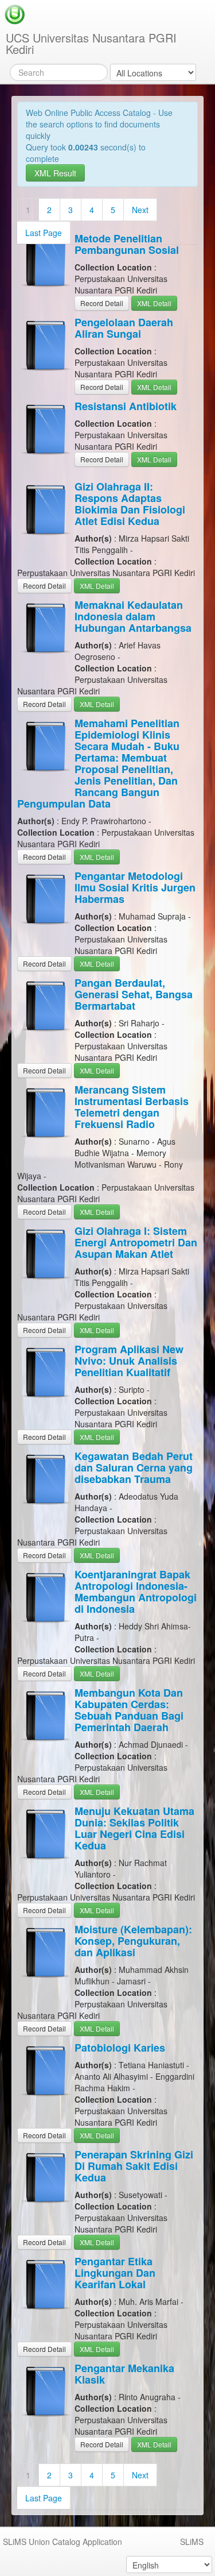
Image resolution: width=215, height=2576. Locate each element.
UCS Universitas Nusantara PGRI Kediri (91, 43)
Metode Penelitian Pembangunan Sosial (127, 244)
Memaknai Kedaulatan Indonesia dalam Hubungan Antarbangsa (133, 616)
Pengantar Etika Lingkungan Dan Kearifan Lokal (115, 2273)
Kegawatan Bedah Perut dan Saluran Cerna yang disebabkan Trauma (134, 1467)
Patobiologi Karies (120, 2048)
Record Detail (102, 303)
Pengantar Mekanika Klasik (124, 2374)
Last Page (44, 233)
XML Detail (154, 303)
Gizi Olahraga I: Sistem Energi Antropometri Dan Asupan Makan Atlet (136, 1242)
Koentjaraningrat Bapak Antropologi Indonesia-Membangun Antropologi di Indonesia (136, 1592)
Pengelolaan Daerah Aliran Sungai (124, 328)
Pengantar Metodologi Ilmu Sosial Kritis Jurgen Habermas (135, 887)
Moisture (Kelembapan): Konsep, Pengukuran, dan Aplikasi (133, 1941)
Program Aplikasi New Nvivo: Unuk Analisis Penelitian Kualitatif (129, 1361)
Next (140, 210)
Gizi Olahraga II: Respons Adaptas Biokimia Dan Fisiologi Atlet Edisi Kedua (130, 504)
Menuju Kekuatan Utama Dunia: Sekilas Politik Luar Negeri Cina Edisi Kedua (134, 1828)
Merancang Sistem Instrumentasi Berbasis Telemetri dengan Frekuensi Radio (132, 1107)
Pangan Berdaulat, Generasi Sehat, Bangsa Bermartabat (134, 994)
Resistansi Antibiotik (126, 406)
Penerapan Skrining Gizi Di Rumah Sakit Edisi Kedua (134, 2166)
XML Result (55, 173)
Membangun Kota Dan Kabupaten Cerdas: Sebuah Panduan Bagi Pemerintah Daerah (129, 1710)
